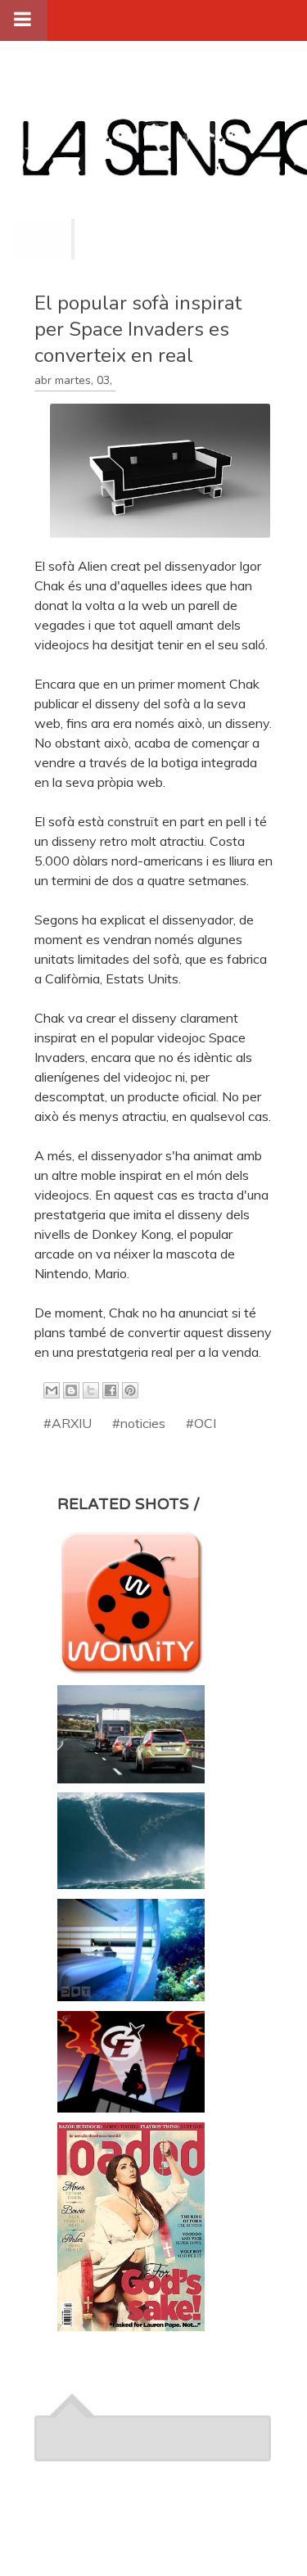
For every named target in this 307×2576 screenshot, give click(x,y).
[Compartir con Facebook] (111, 1390)
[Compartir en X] (91, 1390)
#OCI (201, 1423)
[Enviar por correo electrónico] (52, 1390)
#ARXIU (68, 1423)
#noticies (139, 1423)
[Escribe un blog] (71, 1390)
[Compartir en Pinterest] (130, 1390)
